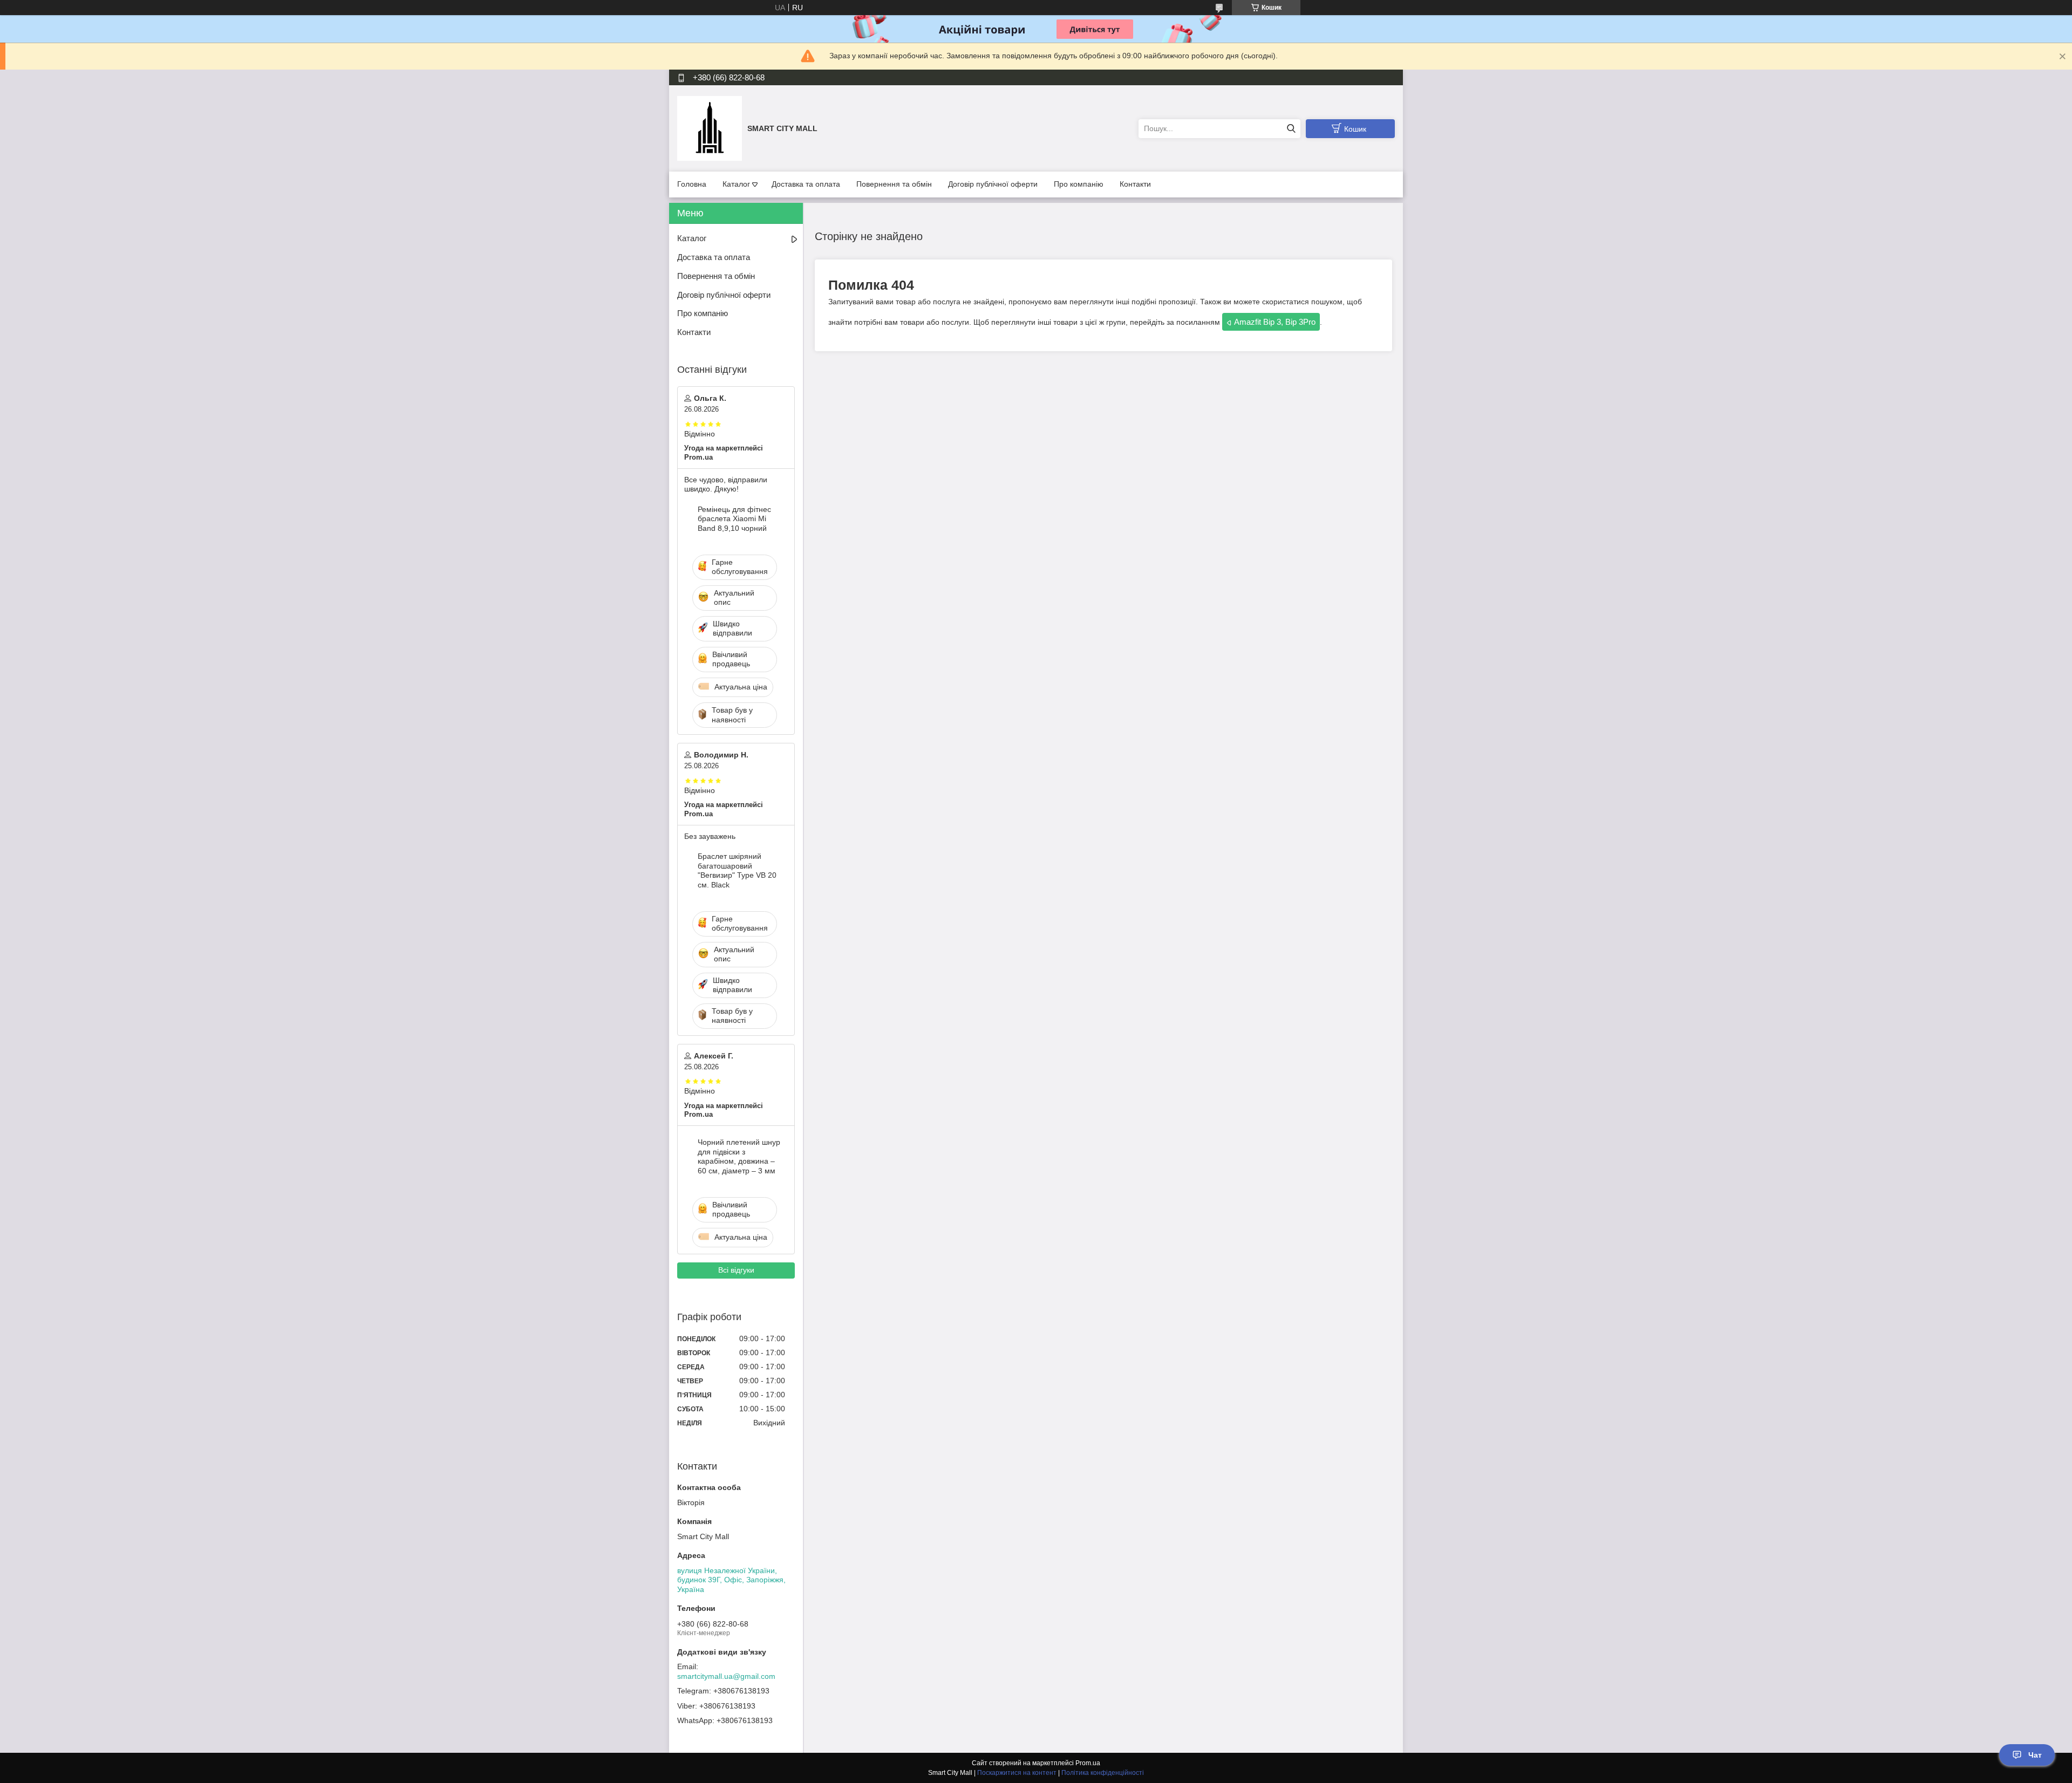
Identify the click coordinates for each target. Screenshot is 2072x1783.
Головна (692, 184)
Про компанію (1079, 184)
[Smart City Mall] (710, 128)
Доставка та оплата (806, 184)
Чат (2035, 1755)
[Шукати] (1291, 129)
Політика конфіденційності (1103, 1773)
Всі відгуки (736, 1270)
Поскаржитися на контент (1017, 1773)
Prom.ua (1088, 1763)
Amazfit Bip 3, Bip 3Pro (1275, 322)
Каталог (736, 184)
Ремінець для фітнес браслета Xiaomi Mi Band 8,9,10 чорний (734, 519)
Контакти (1135, 184)
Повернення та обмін (894, 184)
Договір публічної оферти (993, 184)
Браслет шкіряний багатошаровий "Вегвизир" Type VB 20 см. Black (737, 870)
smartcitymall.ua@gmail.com (726, 1676)
